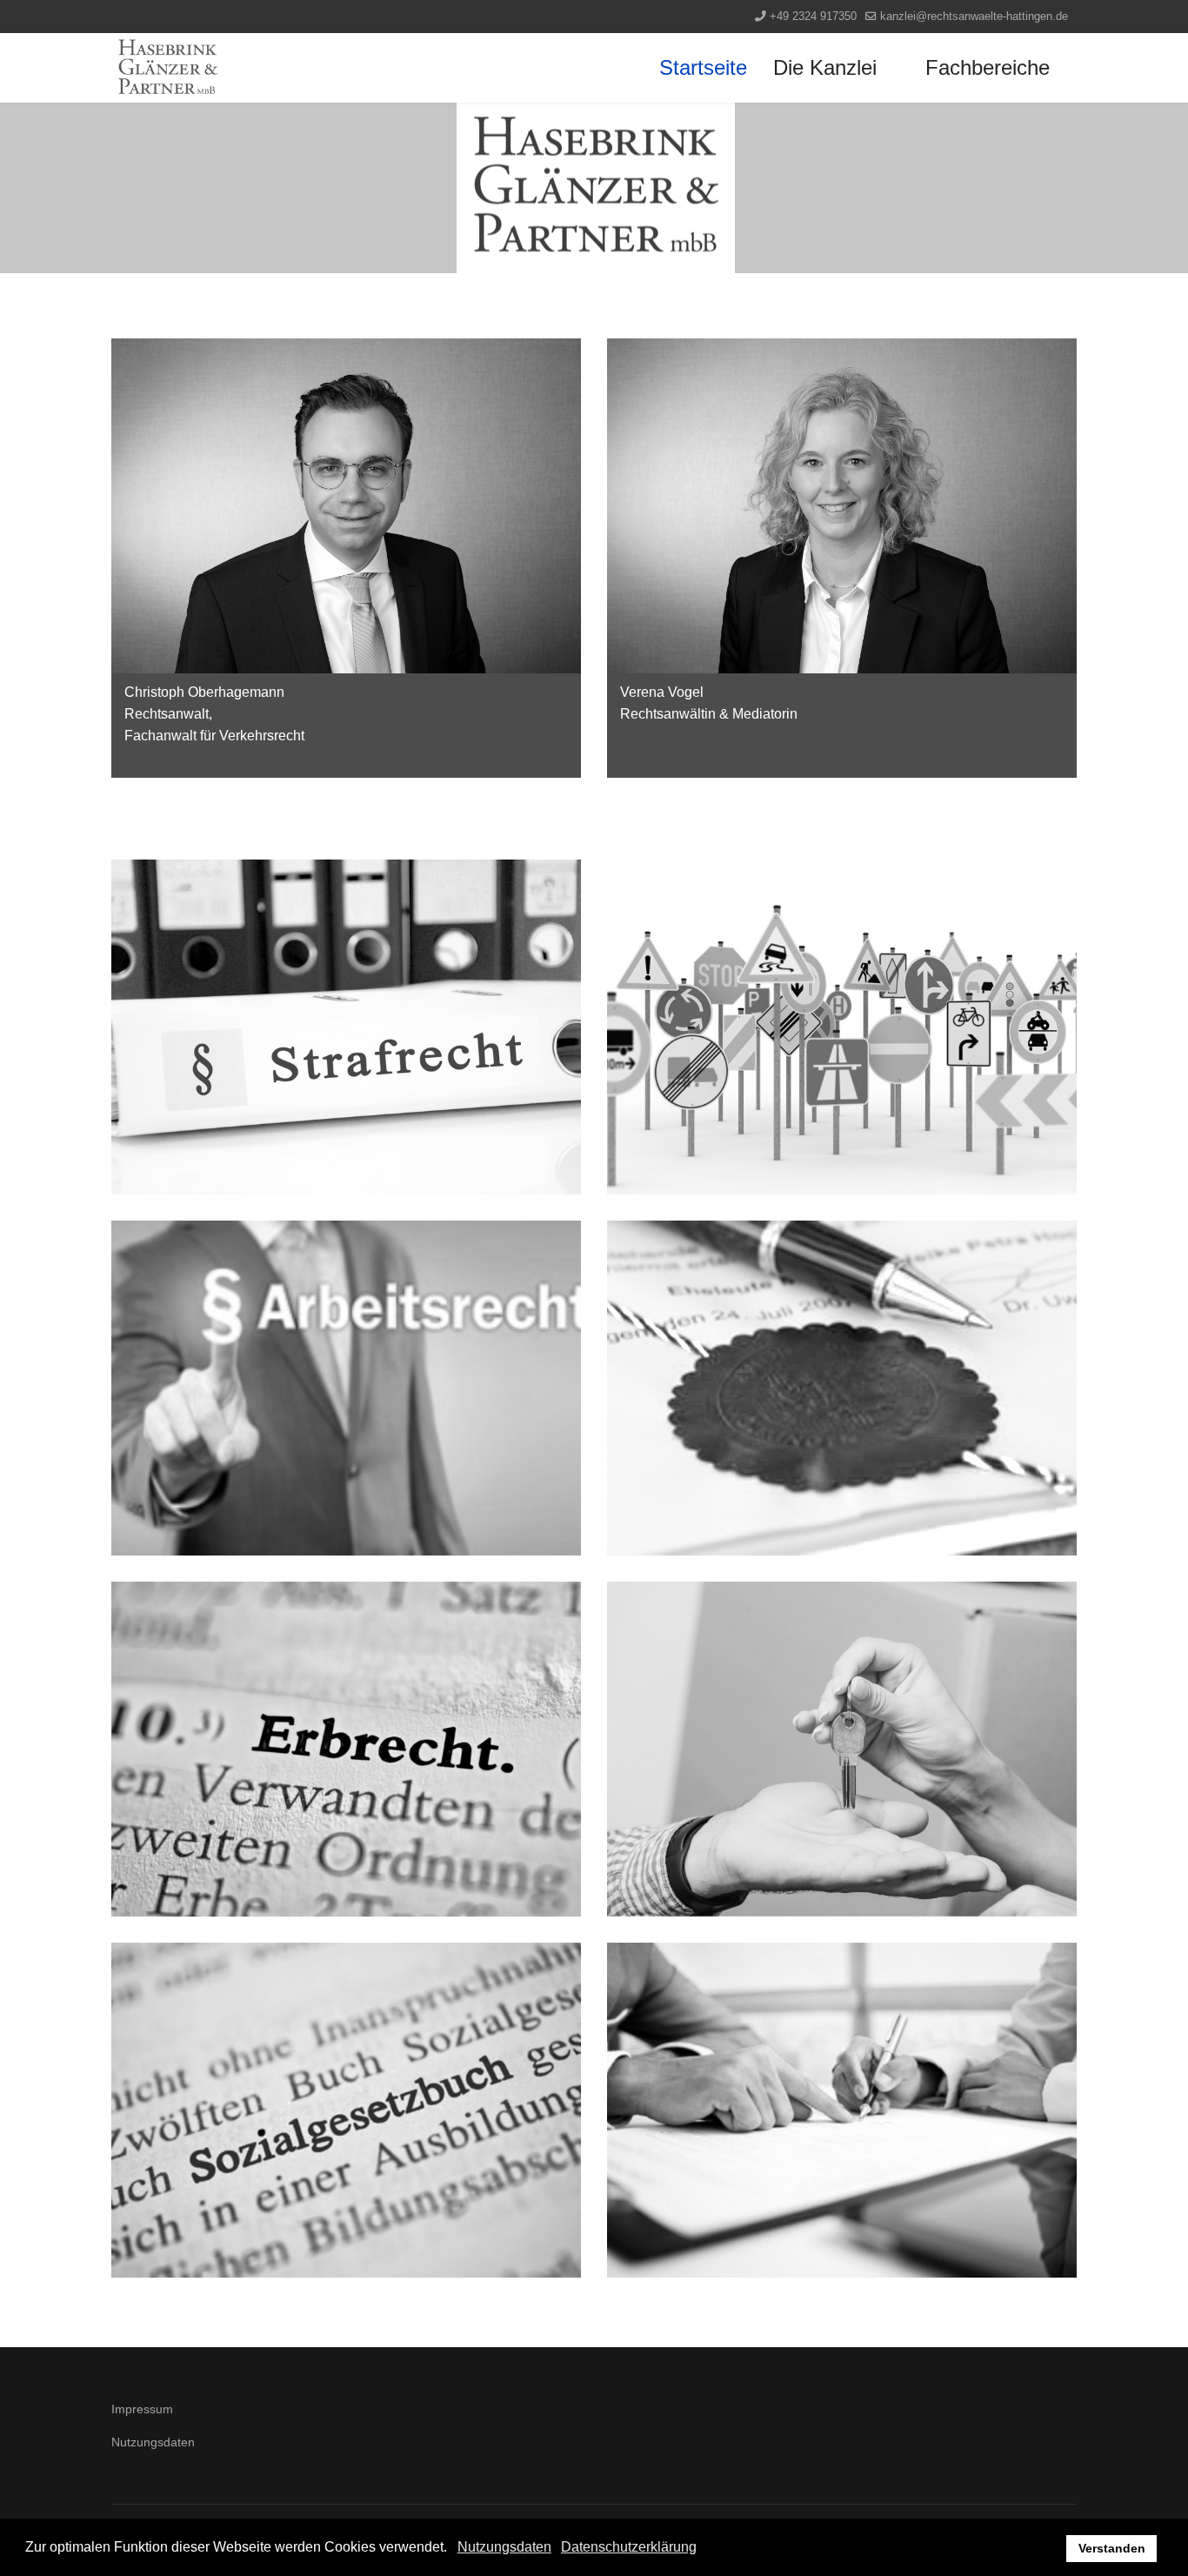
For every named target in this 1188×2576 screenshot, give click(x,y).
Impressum (142, 2409)
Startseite (703, 67)
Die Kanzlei (825, 67)
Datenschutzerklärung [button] (629, 2547)
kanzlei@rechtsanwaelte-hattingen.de (974, 17)
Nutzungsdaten (153, 2442)
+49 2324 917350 (813, 17)
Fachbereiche (988, 67)
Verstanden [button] (1112, 2548)
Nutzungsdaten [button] (504, 2547)
